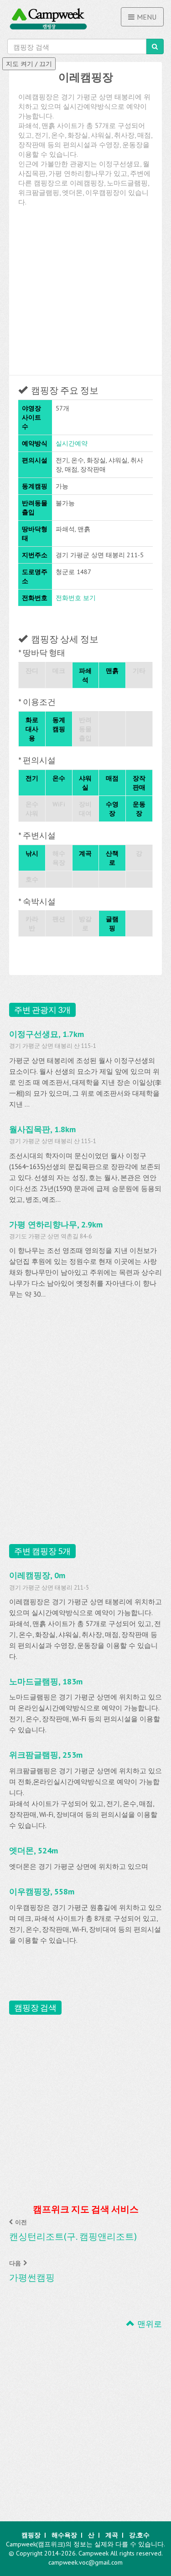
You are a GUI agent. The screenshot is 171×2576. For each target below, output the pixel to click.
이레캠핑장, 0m (37, 1575)
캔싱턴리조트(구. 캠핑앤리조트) (73, 2236)
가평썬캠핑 (32, 2277)
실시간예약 (72, 443)
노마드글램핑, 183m (46, 1681)
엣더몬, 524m (34, 1850)
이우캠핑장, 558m (42, 1891)
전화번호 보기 (76, 598)
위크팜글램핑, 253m (46, 1755)
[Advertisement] (85, 292)
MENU (147, 17)
